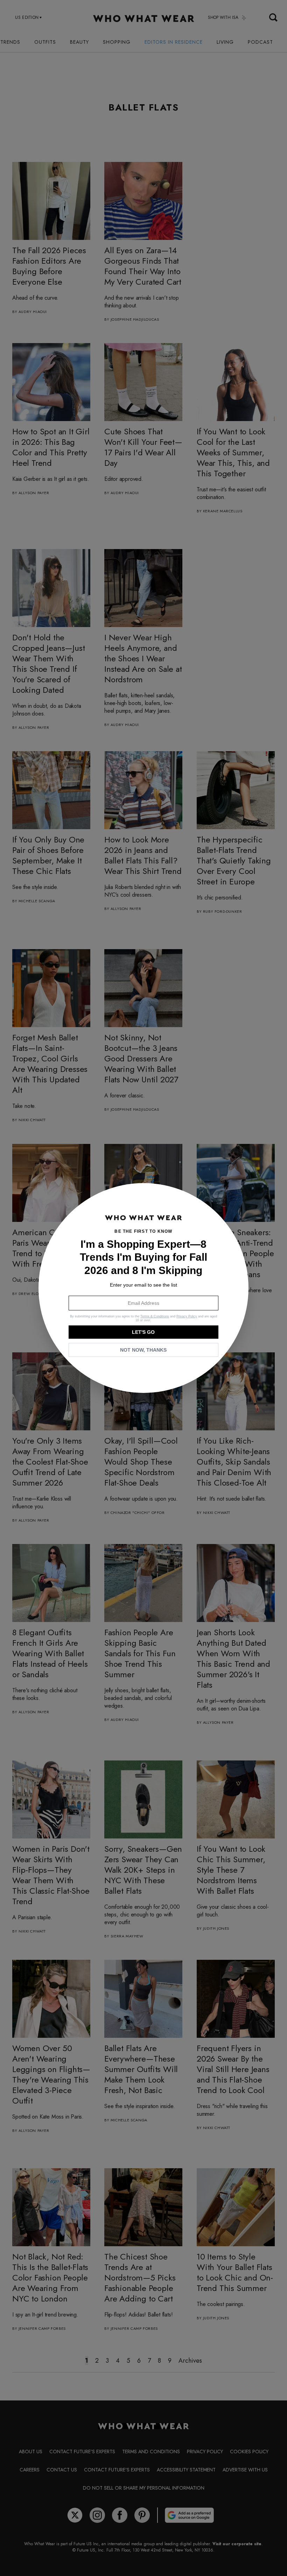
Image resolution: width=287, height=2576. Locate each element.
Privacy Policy (187, 1316)
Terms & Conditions (155, 1316)
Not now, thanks (143, 1350)
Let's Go (143, 1332)
